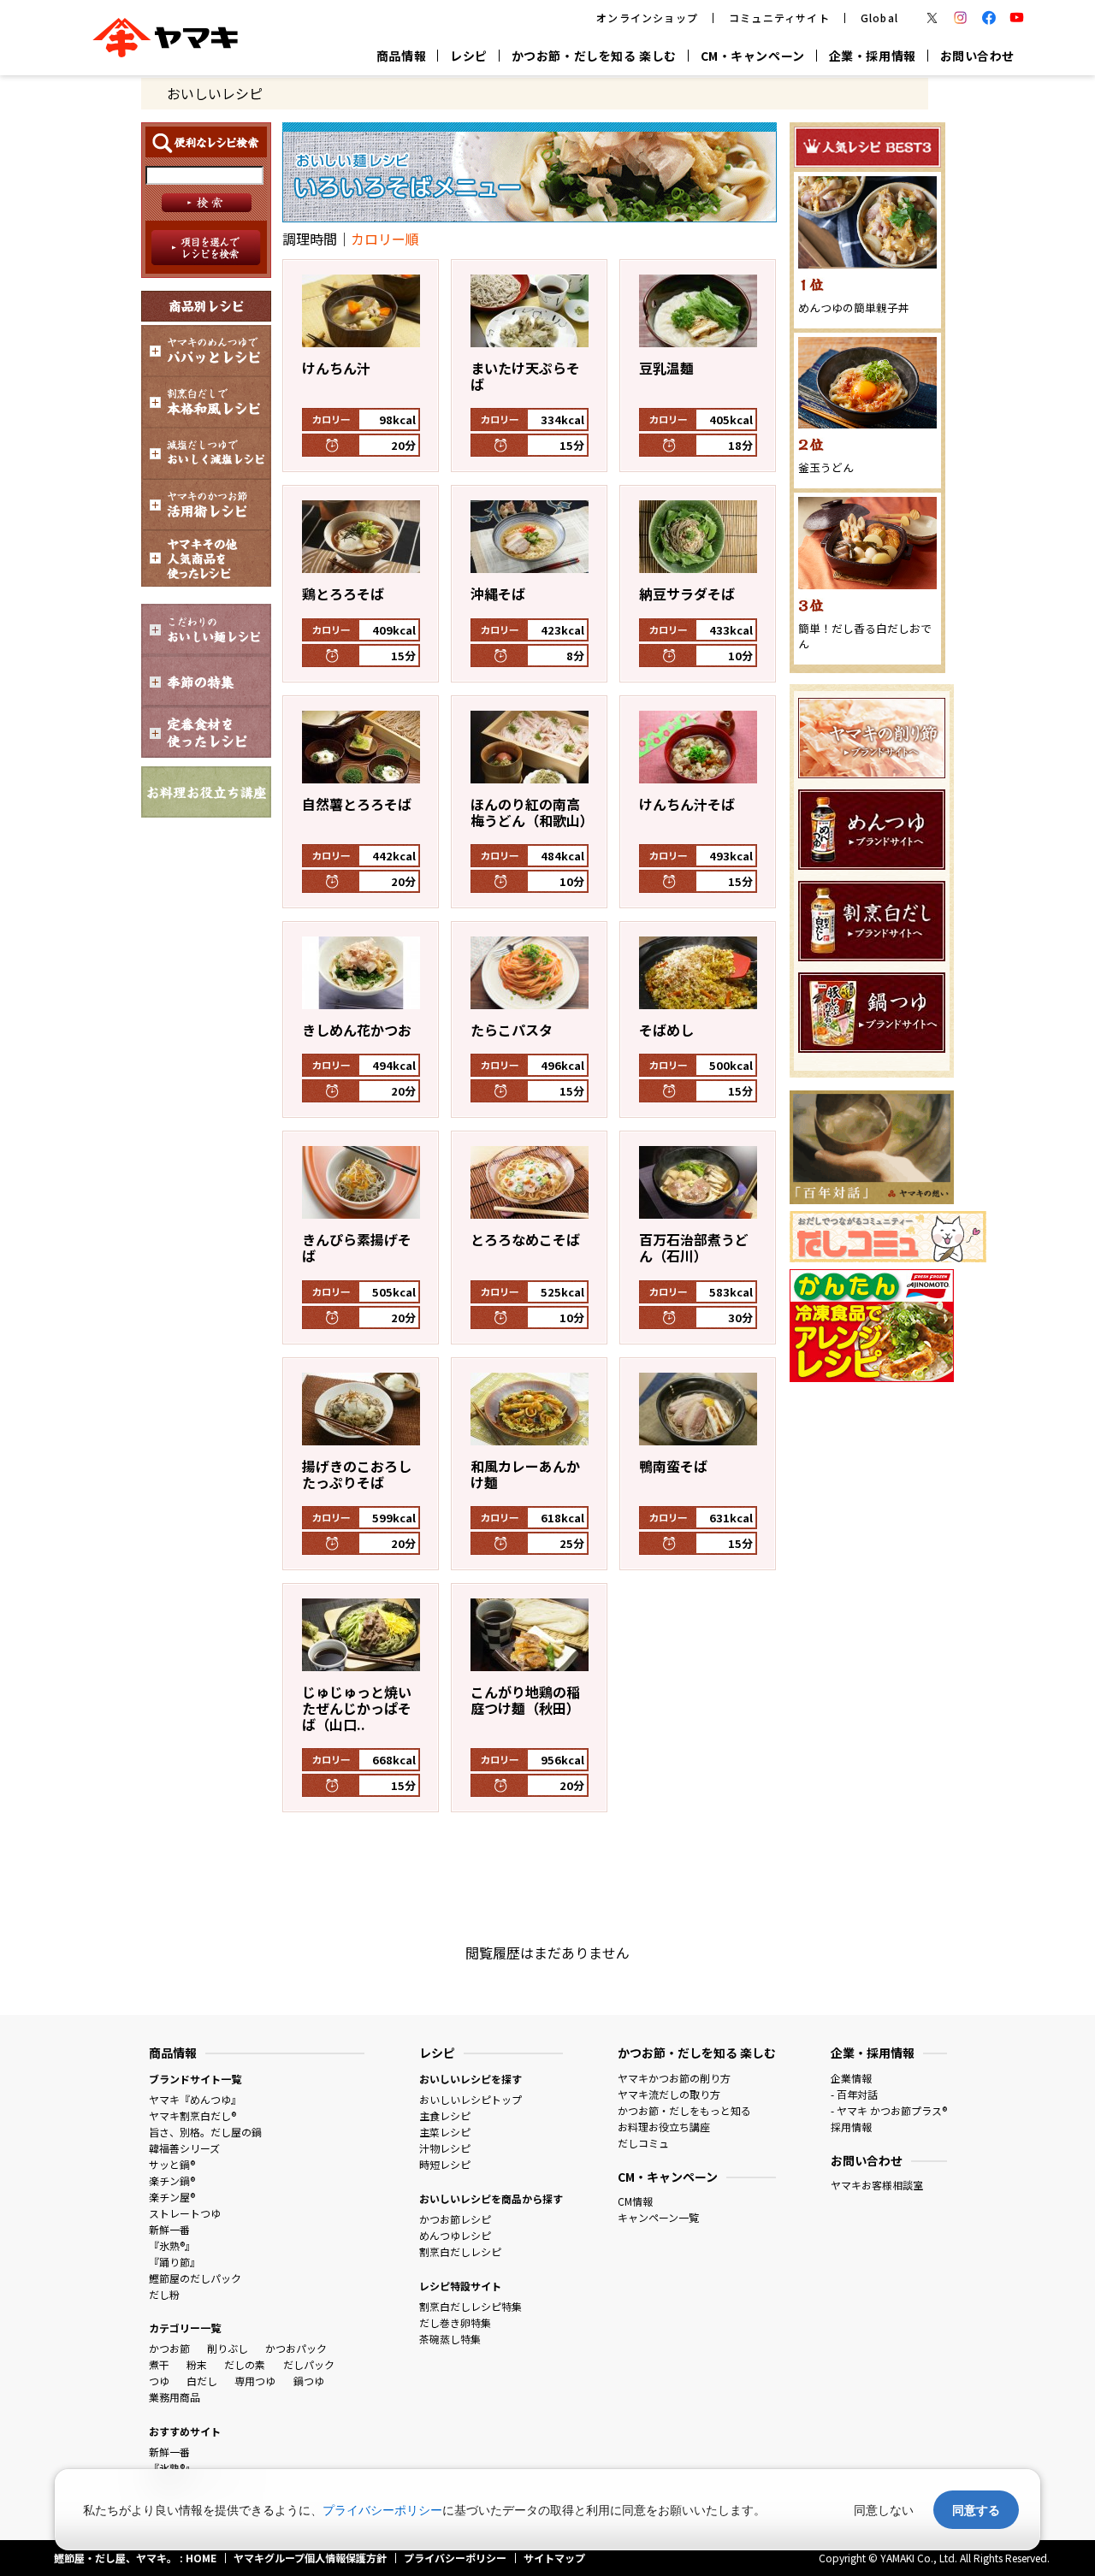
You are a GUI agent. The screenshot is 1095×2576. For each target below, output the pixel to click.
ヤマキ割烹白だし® (192, 2115)
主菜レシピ (445, 2132)
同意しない (884, 2510)
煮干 (159, 2364)
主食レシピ (445, 2115)
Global (879, 18)
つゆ (159, 2381)
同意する (976, 2510)
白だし (202, 2381)
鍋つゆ (309, 2381)
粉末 (197, 2364)
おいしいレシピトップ (471, 2099)
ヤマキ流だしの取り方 (669, 2094)
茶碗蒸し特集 (450, 2339)
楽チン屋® (172, 2197)
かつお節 (169, 2348)
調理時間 (310, 239)
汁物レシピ (445, 2148)
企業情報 (851, 2078)
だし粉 (164, 2294)
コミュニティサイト (779, 18)
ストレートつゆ (185, 2213)
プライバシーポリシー (382, 2510)
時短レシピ (445, 2164)
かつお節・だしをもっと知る (684, 2110)
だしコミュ (643, 2143)
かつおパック (296, 2348)
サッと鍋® (172, 2164)
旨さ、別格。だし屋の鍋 (205, 2132)
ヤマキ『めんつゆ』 (195, 2099)
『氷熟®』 (172, 2245)
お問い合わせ (977, 56)
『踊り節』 (175, 2262)
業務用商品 (175, 2397)
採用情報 (851, 2127)
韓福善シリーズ (184, 2148)
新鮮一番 (169, 2229)
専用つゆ (255, 2381)
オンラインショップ (647, 18)
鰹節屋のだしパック (195, 2278)
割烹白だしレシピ (460, 2251)
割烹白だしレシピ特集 (471, 2306)
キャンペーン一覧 (658, 2217)
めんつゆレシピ (455, 2235)
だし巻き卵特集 (455, 2322)
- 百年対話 (854, 2094)
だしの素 (245, 2364)
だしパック (309, 2364)
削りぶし (228, 2348)
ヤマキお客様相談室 (877, 2185)
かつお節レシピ (455, 2219)
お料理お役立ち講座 (664, 2127)
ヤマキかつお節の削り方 (674, 2078)
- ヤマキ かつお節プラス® (889, 2110)
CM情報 (635, 2201)
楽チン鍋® (172, 2180)
